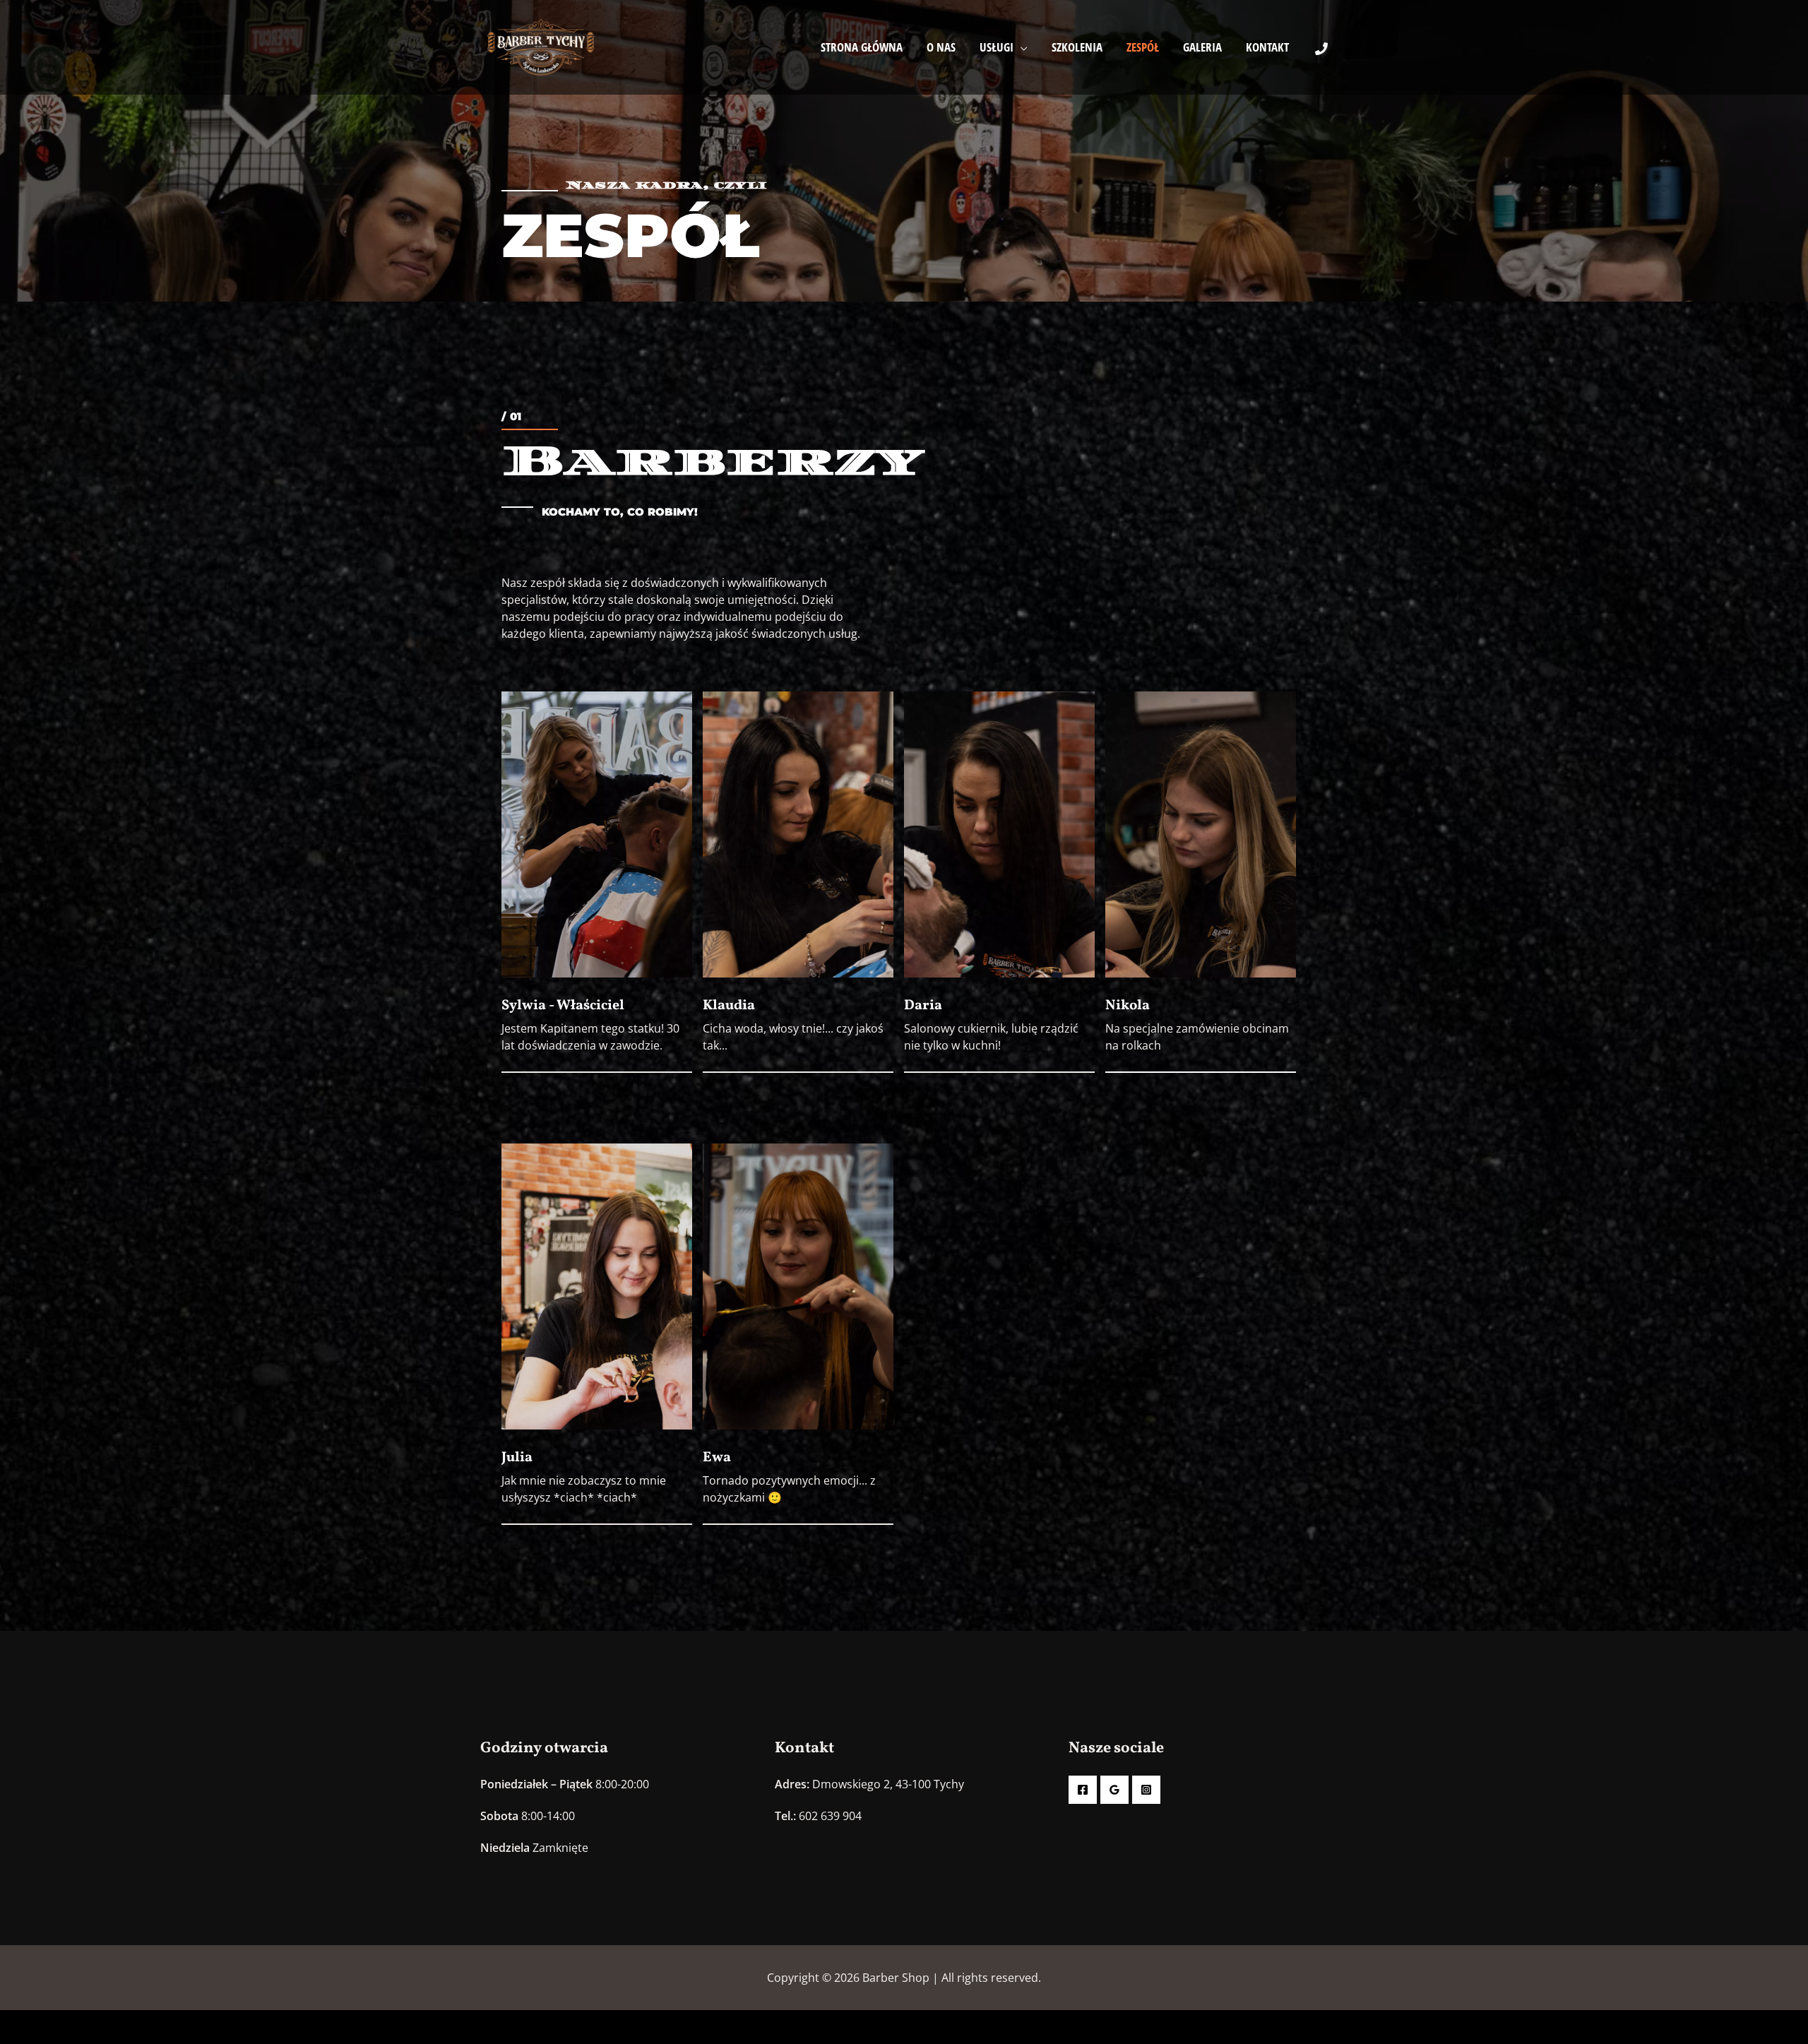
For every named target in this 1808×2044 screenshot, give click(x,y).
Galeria (1202, 47)
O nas (941, 47)
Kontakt (1267, 47)
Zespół (1143, 47)
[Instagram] (1146, 1790)
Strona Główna (862, 47)
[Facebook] (1083, 1790)
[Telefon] (1321, 49)
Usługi (997, 47)
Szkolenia (1077, 47)
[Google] (1114, 1790)
